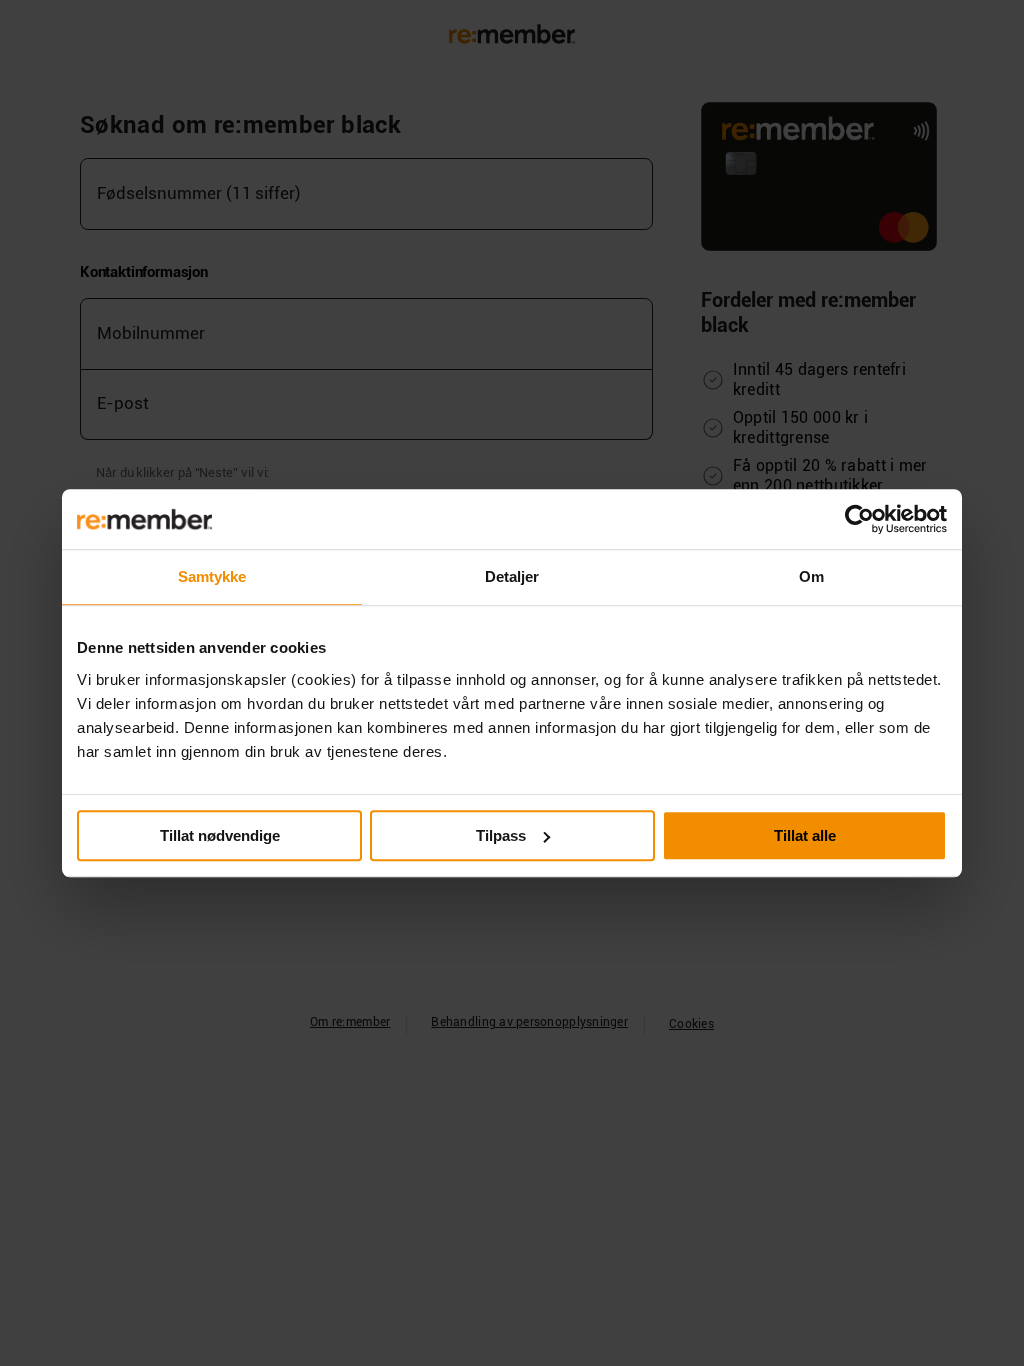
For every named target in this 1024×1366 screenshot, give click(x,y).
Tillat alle (805, 835)
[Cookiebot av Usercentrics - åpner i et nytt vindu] (859, 519)
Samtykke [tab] (212, 576)
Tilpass (501, 835)
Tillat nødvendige (220, 835)
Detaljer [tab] (512, 576)
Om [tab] (811, 576)
